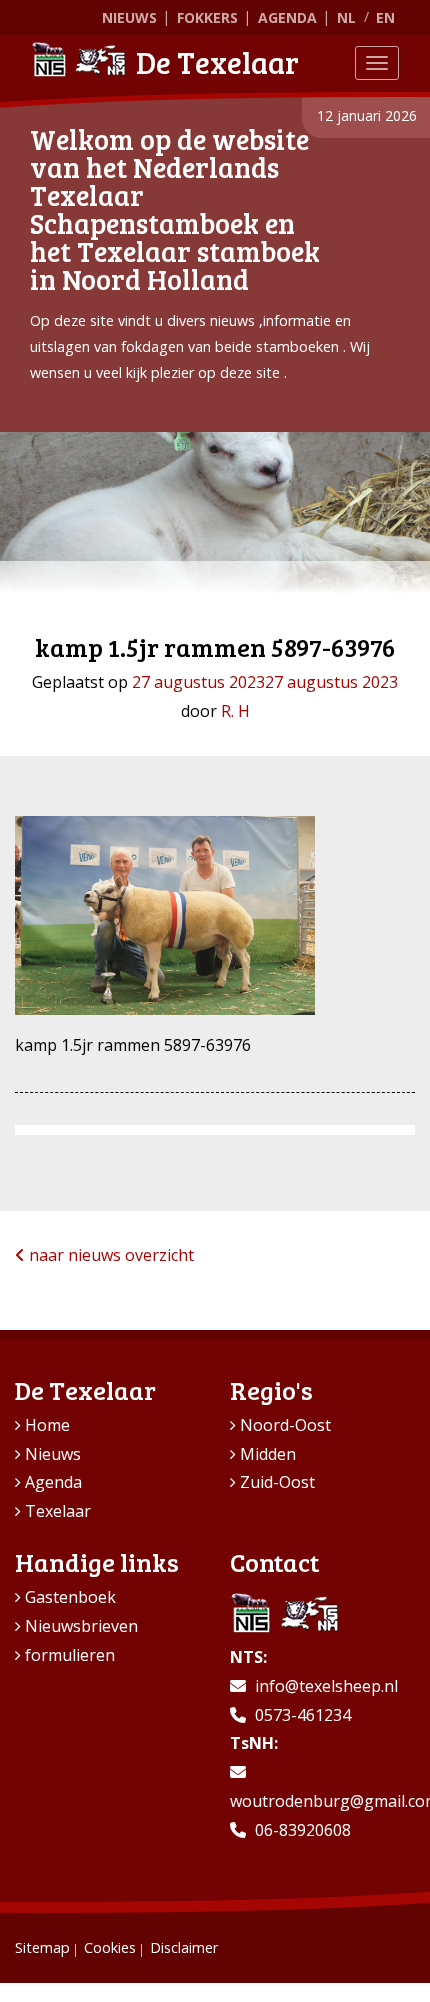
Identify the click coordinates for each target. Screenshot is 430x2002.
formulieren (70, 1655)
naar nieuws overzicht (109, 1255)
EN (385, 17)
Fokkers (207, 17)
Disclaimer (184, 1947)
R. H (235, 711)
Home (47, 1425)
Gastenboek (70, 1597)
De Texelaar (217, 62)
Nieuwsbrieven (81, 1626)
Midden (268, 1454)
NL (346, 17)
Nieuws (129, 17)
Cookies (110, 1947)
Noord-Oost (285, 1425)
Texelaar (58, 1511)
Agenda (287, 17)
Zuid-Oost (277, 1482)
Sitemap (42, 1947)
